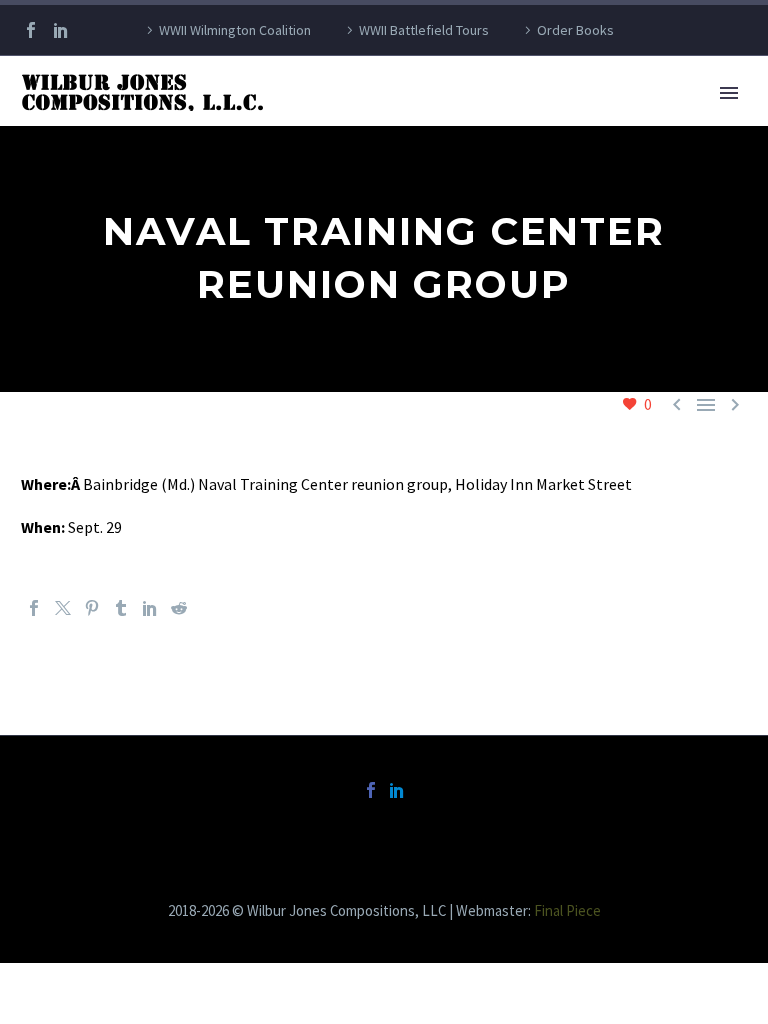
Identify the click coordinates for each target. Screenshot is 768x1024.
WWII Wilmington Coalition (235, 30)
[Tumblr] (121, 608)
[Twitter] (63, 608)
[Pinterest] (92, 608)
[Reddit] (179, 608)
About (319, 120)
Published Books (444, 120)
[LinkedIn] (61, 30)
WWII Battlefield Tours (424, 30)
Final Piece (567, 910)
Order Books (575, 30)
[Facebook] (31, 30)
